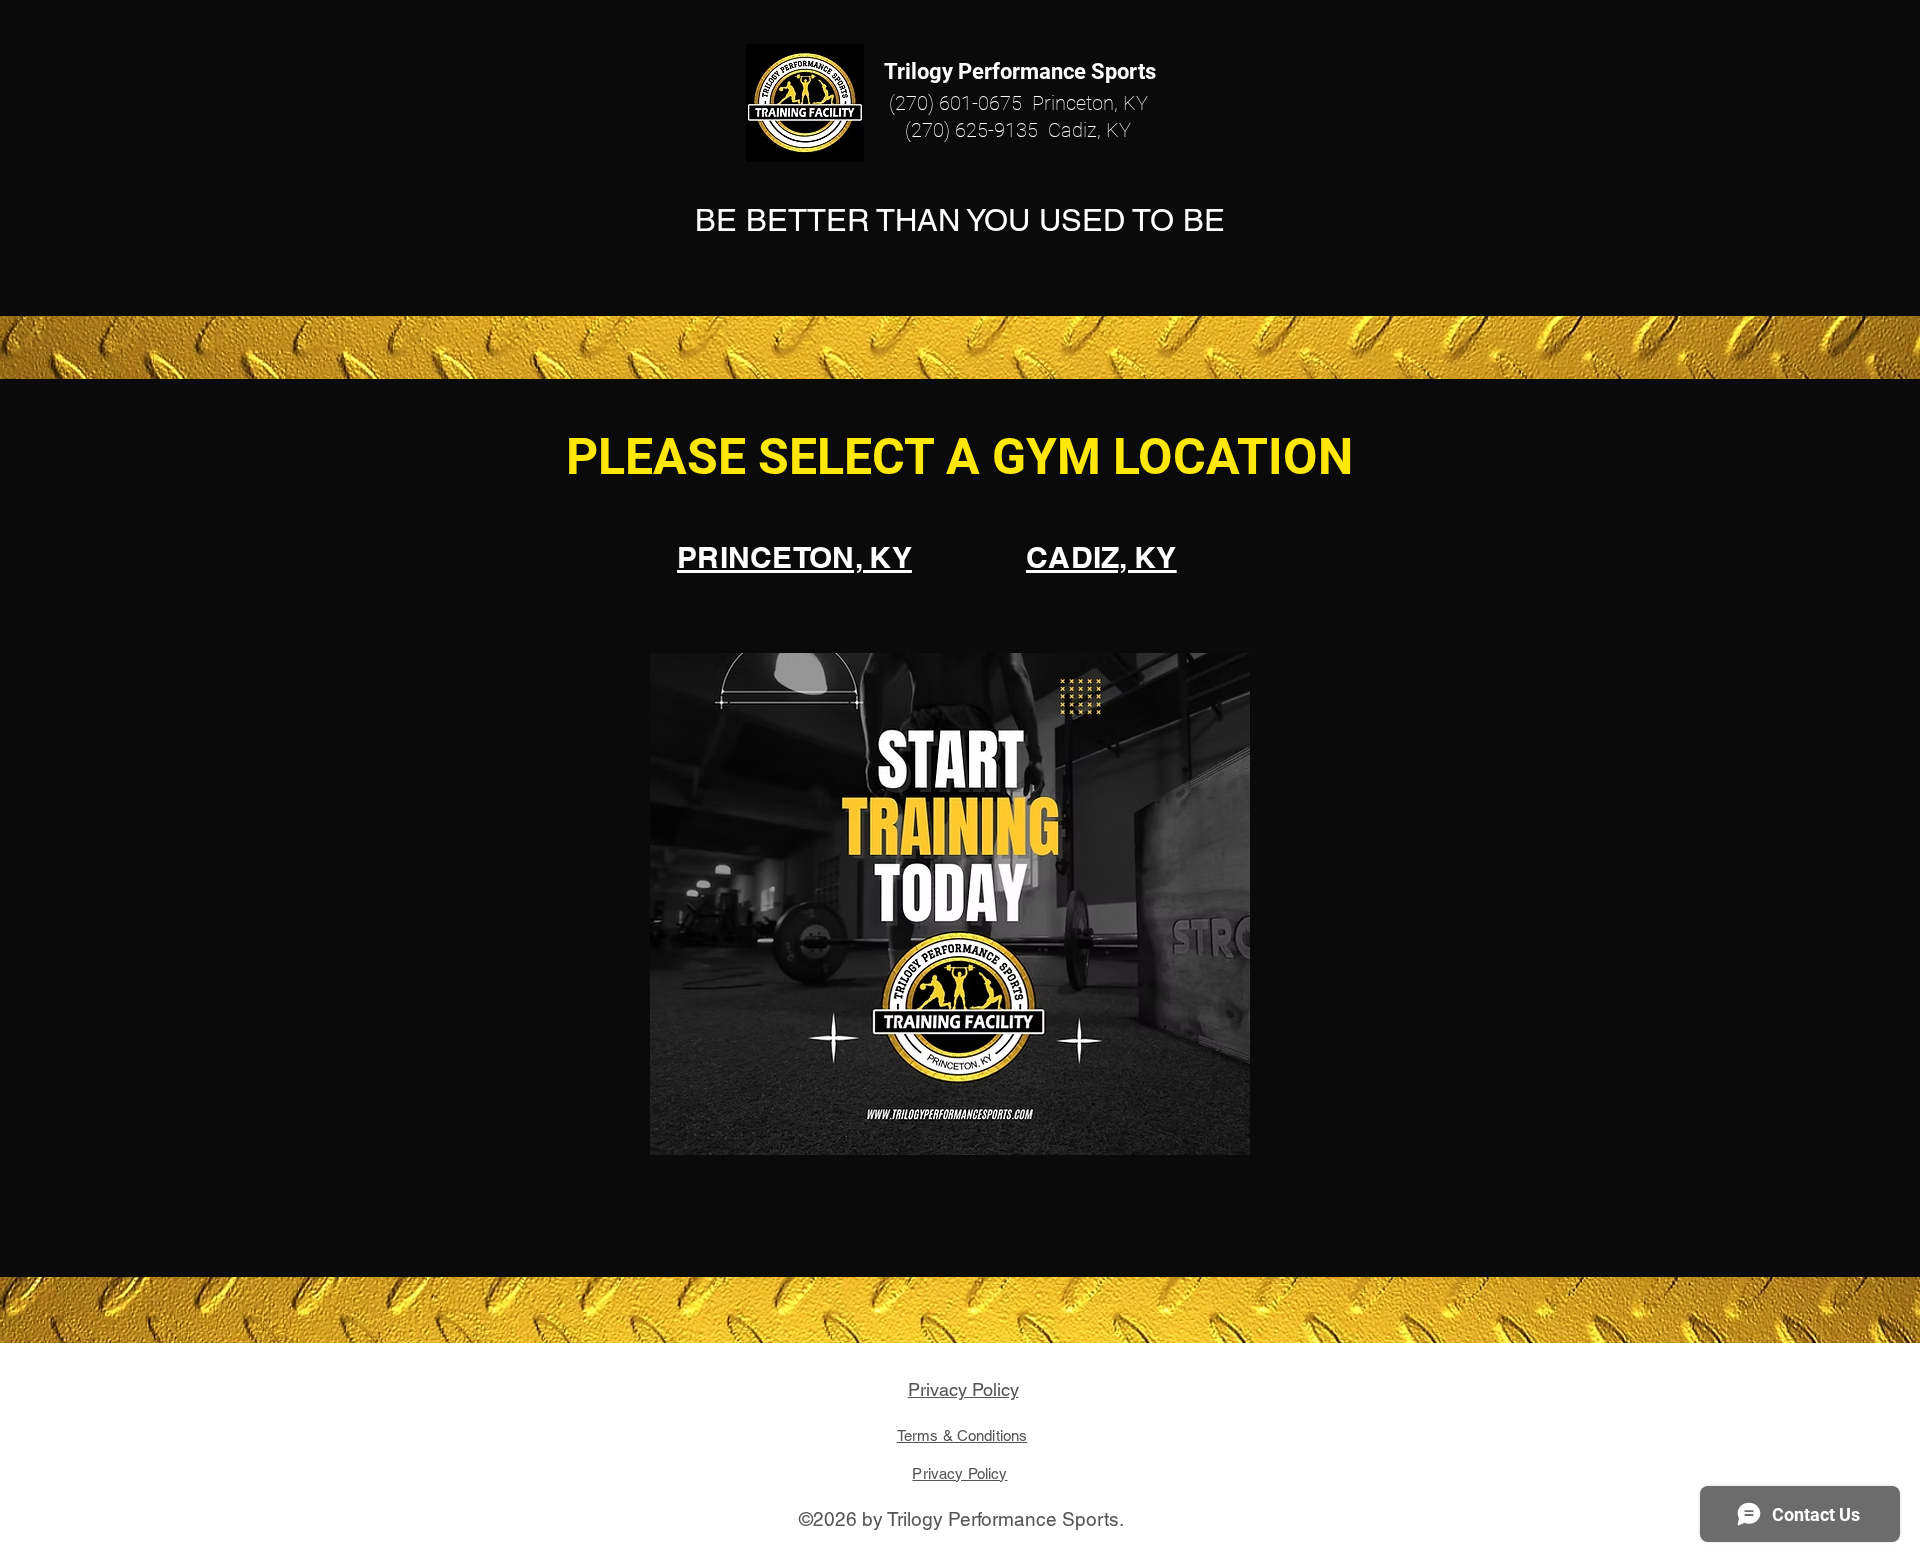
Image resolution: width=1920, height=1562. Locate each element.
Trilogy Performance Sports (1020, 71)
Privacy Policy (963, 1389)
